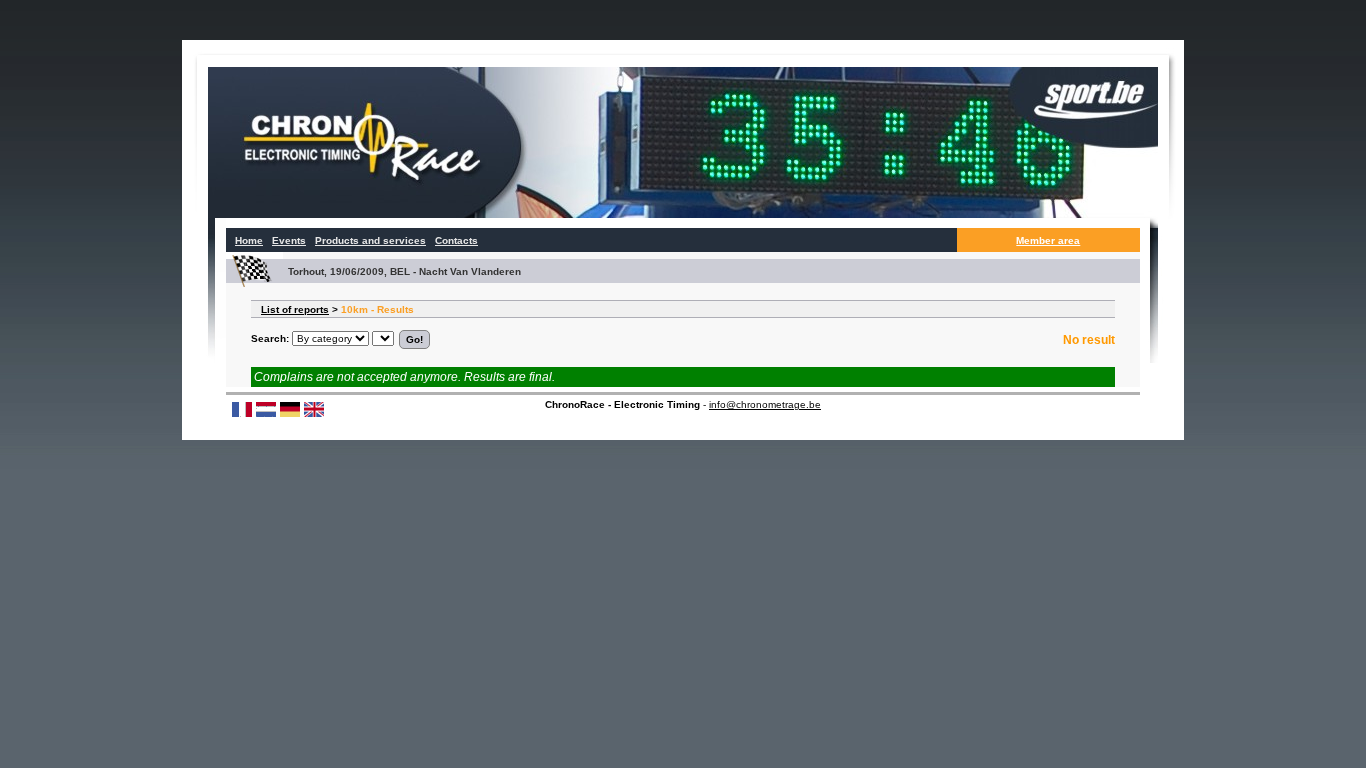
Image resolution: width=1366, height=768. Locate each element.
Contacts (456, 240)
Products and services (370, 240)
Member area (1048, 240)
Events (289, 240)
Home (249, 240)
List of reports (295, 309)
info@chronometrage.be (765, 404)
